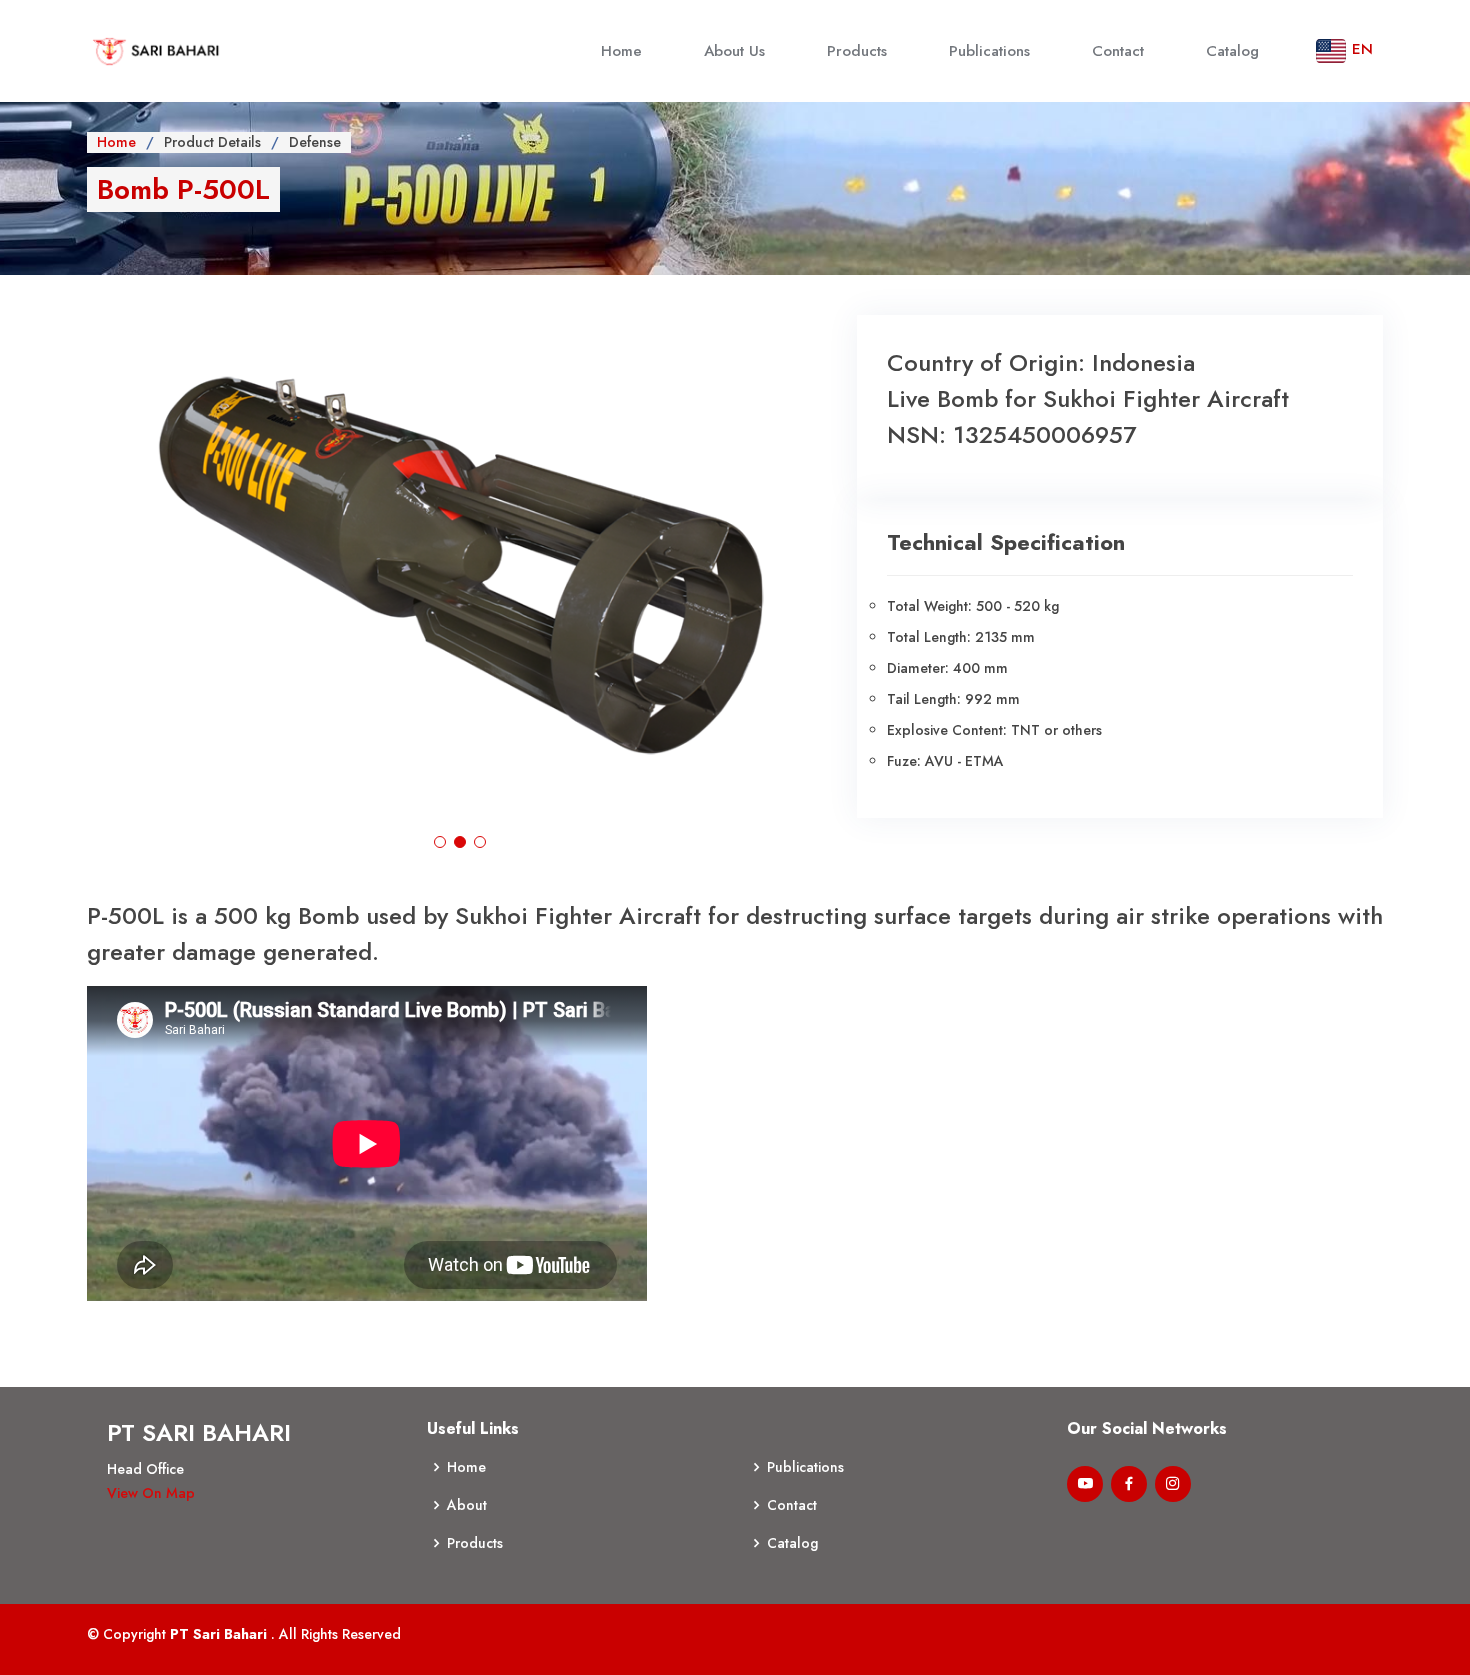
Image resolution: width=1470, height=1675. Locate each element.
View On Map (151, 1493)
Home (621, 51)
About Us (734, 51)
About (467, 1505)
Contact (1118, 51)
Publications (989, 51)
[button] (440, 842)
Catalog (1232, 51)
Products (857, 51)
